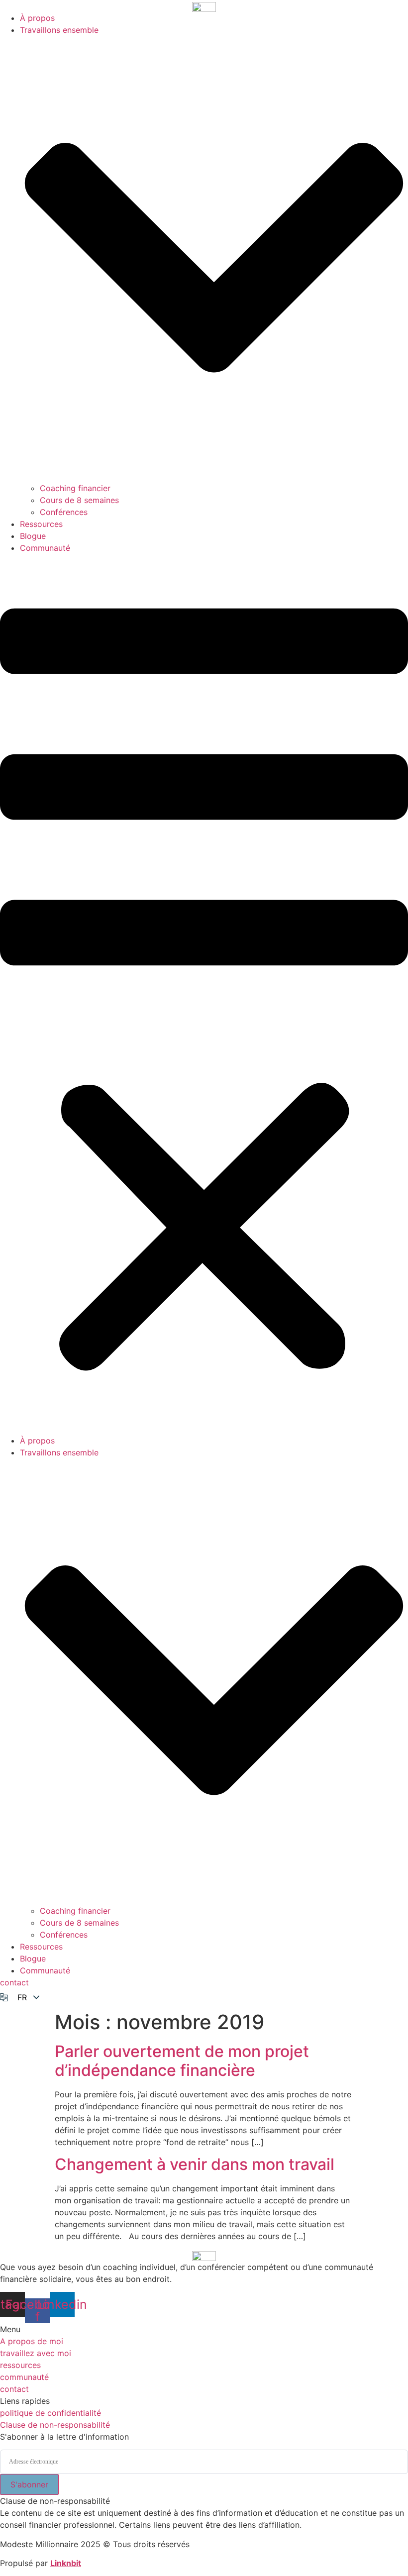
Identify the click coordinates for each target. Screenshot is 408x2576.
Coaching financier (75, 488)
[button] (204, 994)
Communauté (45, 548)
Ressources (41, 524)
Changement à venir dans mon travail (195, 2164)
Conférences (64, 512)
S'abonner (29, 2484)
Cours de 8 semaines (79, 500)
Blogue (33, 536)
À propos (37, 18)
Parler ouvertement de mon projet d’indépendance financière (182, 2061)
